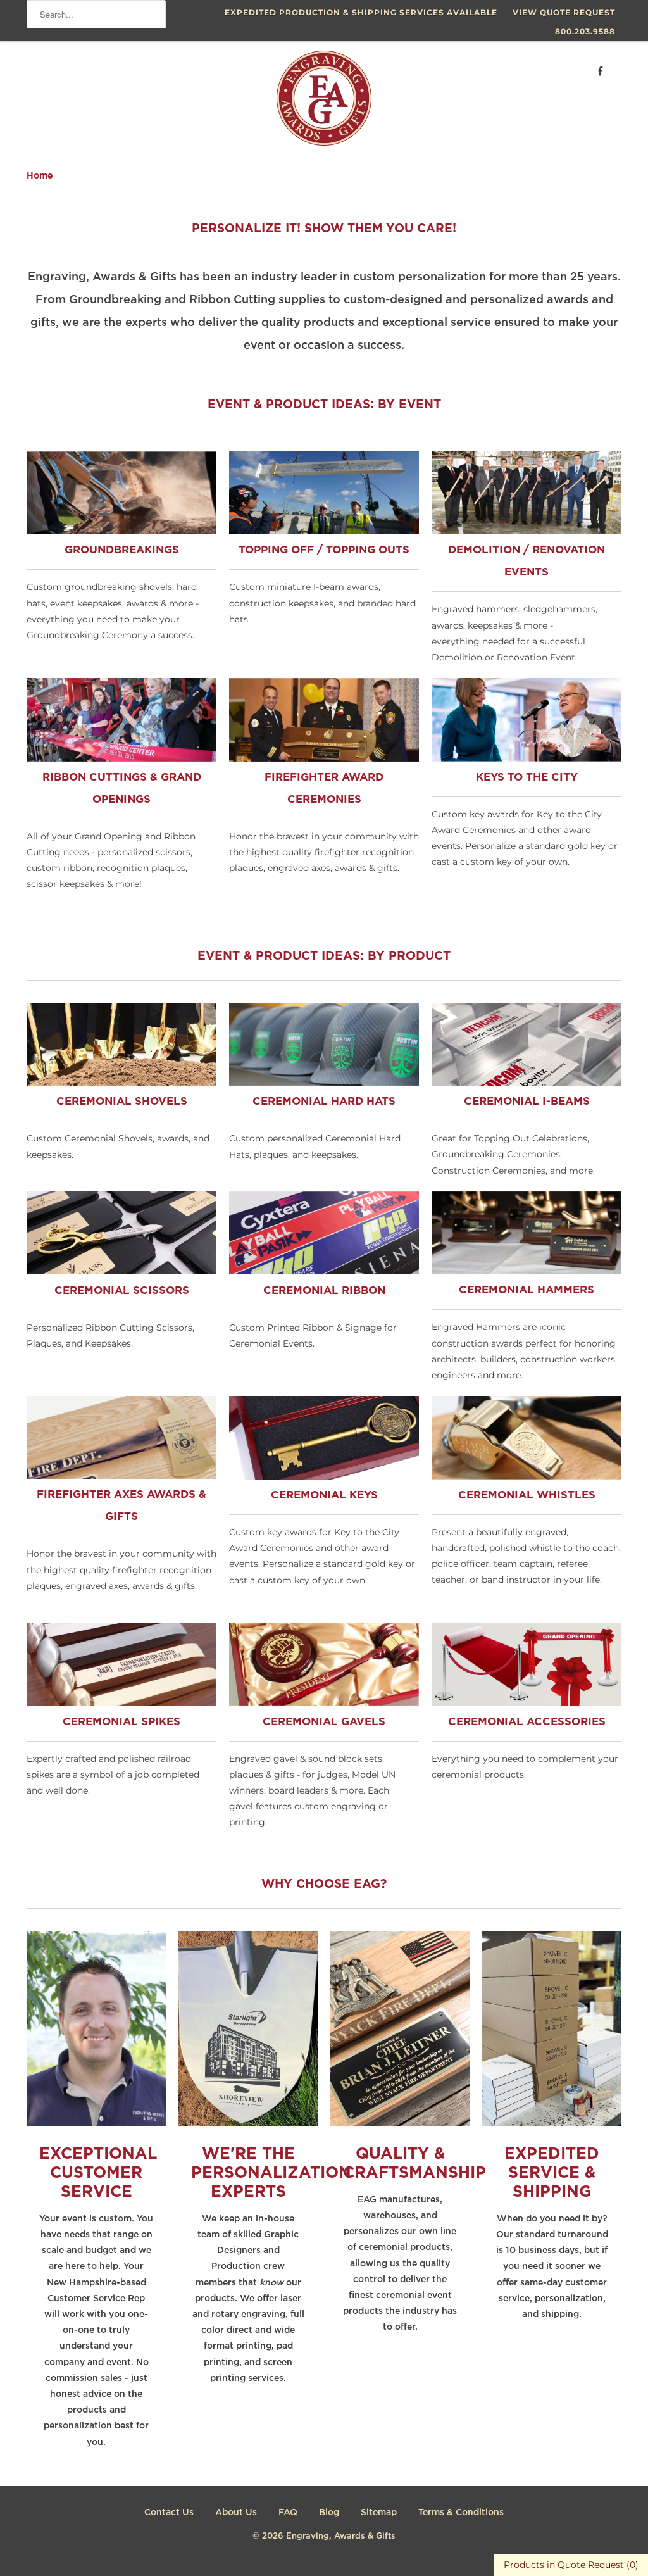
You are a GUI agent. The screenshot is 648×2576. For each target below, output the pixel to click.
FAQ (288, 2513)
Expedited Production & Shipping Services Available (361, 12)
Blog (329, 2513)
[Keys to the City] (526, 758)
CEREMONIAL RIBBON (324, 1291)
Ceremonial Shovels (122, 1102)
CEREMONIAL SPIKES (121, 1722)
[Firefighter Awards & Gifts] (121, 1476)
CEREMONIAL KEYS (324, 1496)
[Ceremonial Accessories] (526, 1703)
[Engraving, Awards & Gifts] (324, 103)
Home (40, 176)
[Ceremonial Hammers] (526, 1271)
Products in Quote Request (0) (571, 2565)
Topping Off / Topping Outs (324, 550)
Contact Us (169, 2513)
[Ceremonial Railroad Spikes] (121, 1702)
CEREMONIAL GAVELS (324, 1722)
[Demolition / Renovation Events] (526, 531)
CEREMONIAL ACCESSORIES (527, 1722)
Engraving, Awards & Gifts (341, 2536)
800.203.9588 (585, 31)
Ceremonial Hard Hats (324, 1102)
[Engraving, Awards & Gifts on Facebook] (601, 71)
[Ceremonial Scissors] (121, 1271)
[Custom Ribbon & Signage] (324, 1271)
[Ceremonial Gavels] (324, 1702)
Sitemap (379, 2513)
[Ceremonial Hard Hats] (324, 1083)
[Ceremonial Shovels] (121, 1083)
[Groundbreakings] (121, 531)
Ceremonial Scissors (122, 1291)
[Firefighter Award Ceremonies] (324, 758)
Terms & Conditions (461, 2513)
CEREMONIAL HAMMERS (526, 1291)
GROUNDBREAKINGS (122, 550)
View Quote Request (564, 12)
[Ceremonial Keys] (324, 1476)
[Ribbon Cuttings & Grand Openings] (121, 758)
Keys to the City (527, 778)
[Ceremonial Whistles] (526, 1476)
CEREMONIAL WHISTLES (527, 1496)
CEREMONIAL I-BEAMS (527, 1102)
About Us (236, 2513)
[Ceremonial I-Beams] (526, 1083)
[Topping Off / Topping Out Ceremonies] (324, 531)
